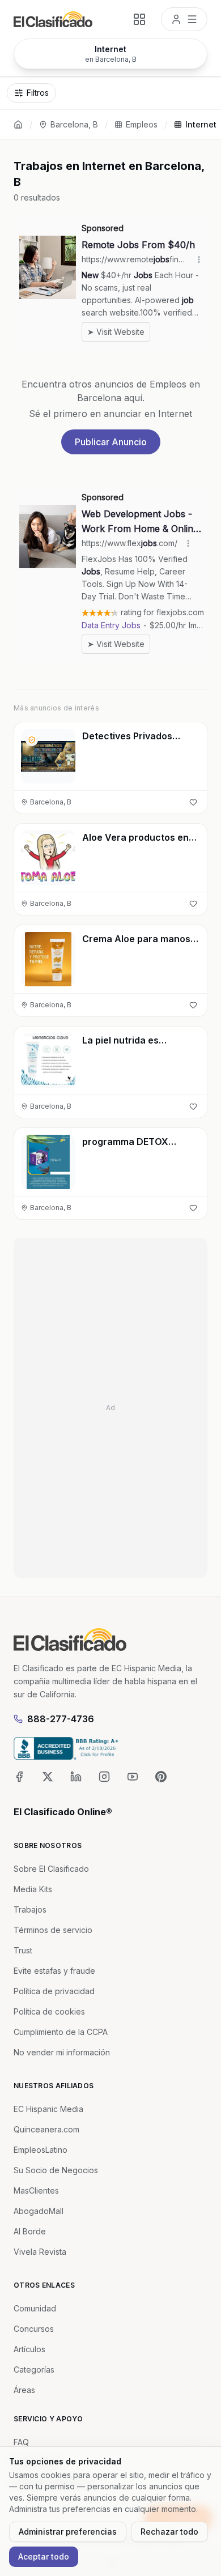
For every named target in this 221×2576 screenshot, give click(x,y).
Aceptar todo (44, 2556)
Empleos (142, 124)
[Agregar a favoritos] (193, 802)
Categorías (34, 2370)
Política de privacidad (54, 1991)
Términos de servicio (53, 1930)
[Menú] (184, 19)
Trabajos (30, 1909)
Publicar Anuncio (111, 442)
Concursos (34, 2329)
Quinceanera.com (46, 2129)
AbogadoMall (39, 2211)
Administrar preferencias (68, 2532)
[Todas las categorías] (139, 19)
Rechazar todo (169, 2532)
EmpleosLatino (41, 2150)
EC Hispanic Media (48, 2109)
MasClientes (36, 2190)
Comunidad (35, 2308)
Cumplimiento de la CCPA (61, 2032)
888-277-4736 (61, 1719)
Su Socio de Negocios (56, 2170)
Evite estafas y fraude (54, 1971)
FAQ (21, 2442)
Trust (23, 1950)
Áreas (24, 2390)
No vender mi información (62, 2052)
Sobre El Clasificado (51, 1869)
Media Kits (33, 1889)
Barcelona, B (74, 124)
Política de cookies (49, 2011)
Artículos (29, 2349)
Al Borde (30, 2231)
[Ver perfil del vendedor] (32, 740)
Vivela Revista (40, 2252)
